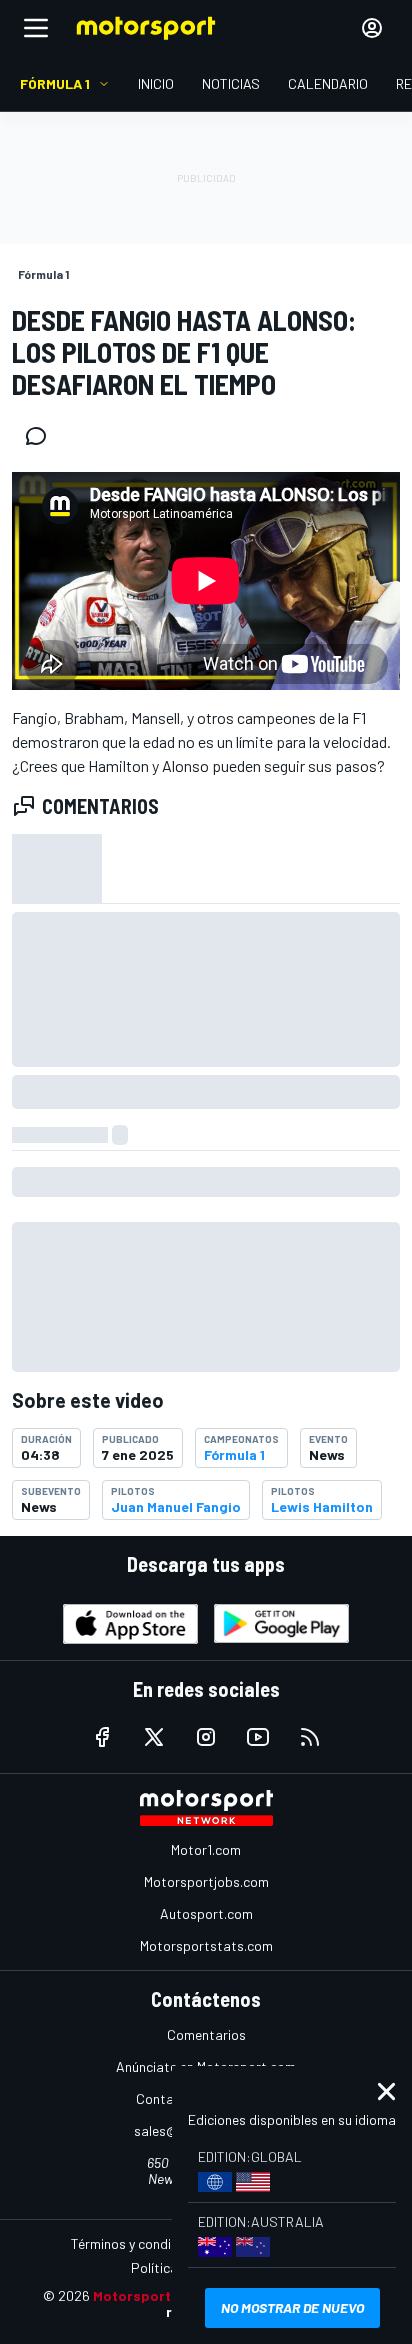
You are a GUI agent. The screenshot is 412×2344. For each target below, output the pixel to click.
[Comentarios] (42, 436)
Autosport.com (206, 1913)
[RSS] (310, 1737)
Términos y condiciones (140, 2243)
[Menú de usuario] (372, 28)
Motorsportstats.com (206, 1945)
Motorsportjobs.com (206, 1881)
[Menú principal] (36, 28)
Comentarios (206, 2034)
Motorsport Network (162, 2295)
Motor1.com (206, 1849)
